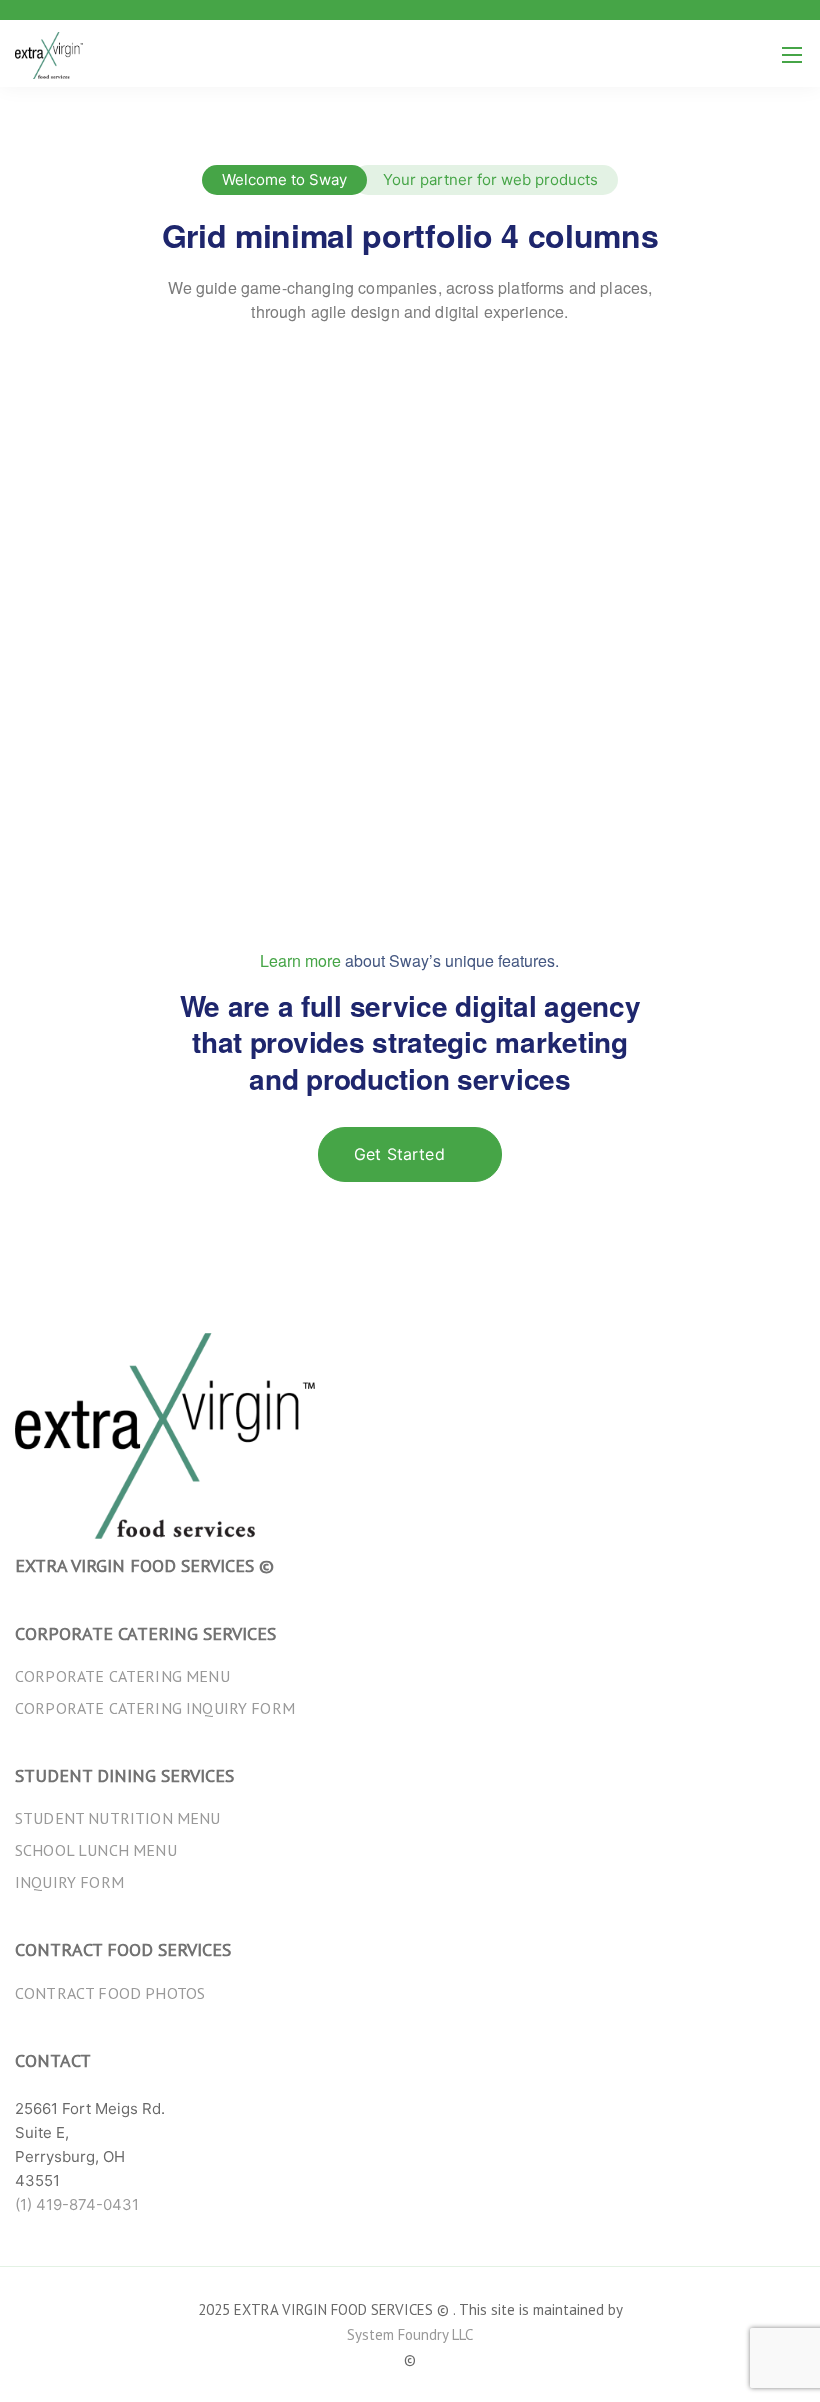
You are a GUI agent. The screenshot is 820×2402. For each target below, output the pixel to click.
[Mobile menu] (792, 55)
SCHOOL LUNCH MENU (96, 1850)
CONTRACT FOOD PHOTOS (110, 1993)
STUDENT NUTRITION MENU (118, 1818)
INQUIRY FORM (69, 1882)
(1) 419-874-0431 (77, 2204)
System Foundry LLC (410, 2334)
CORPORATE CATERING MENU (122, 1676)
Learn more (300, 960)
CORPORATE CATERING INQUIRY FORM (155, 1708)
